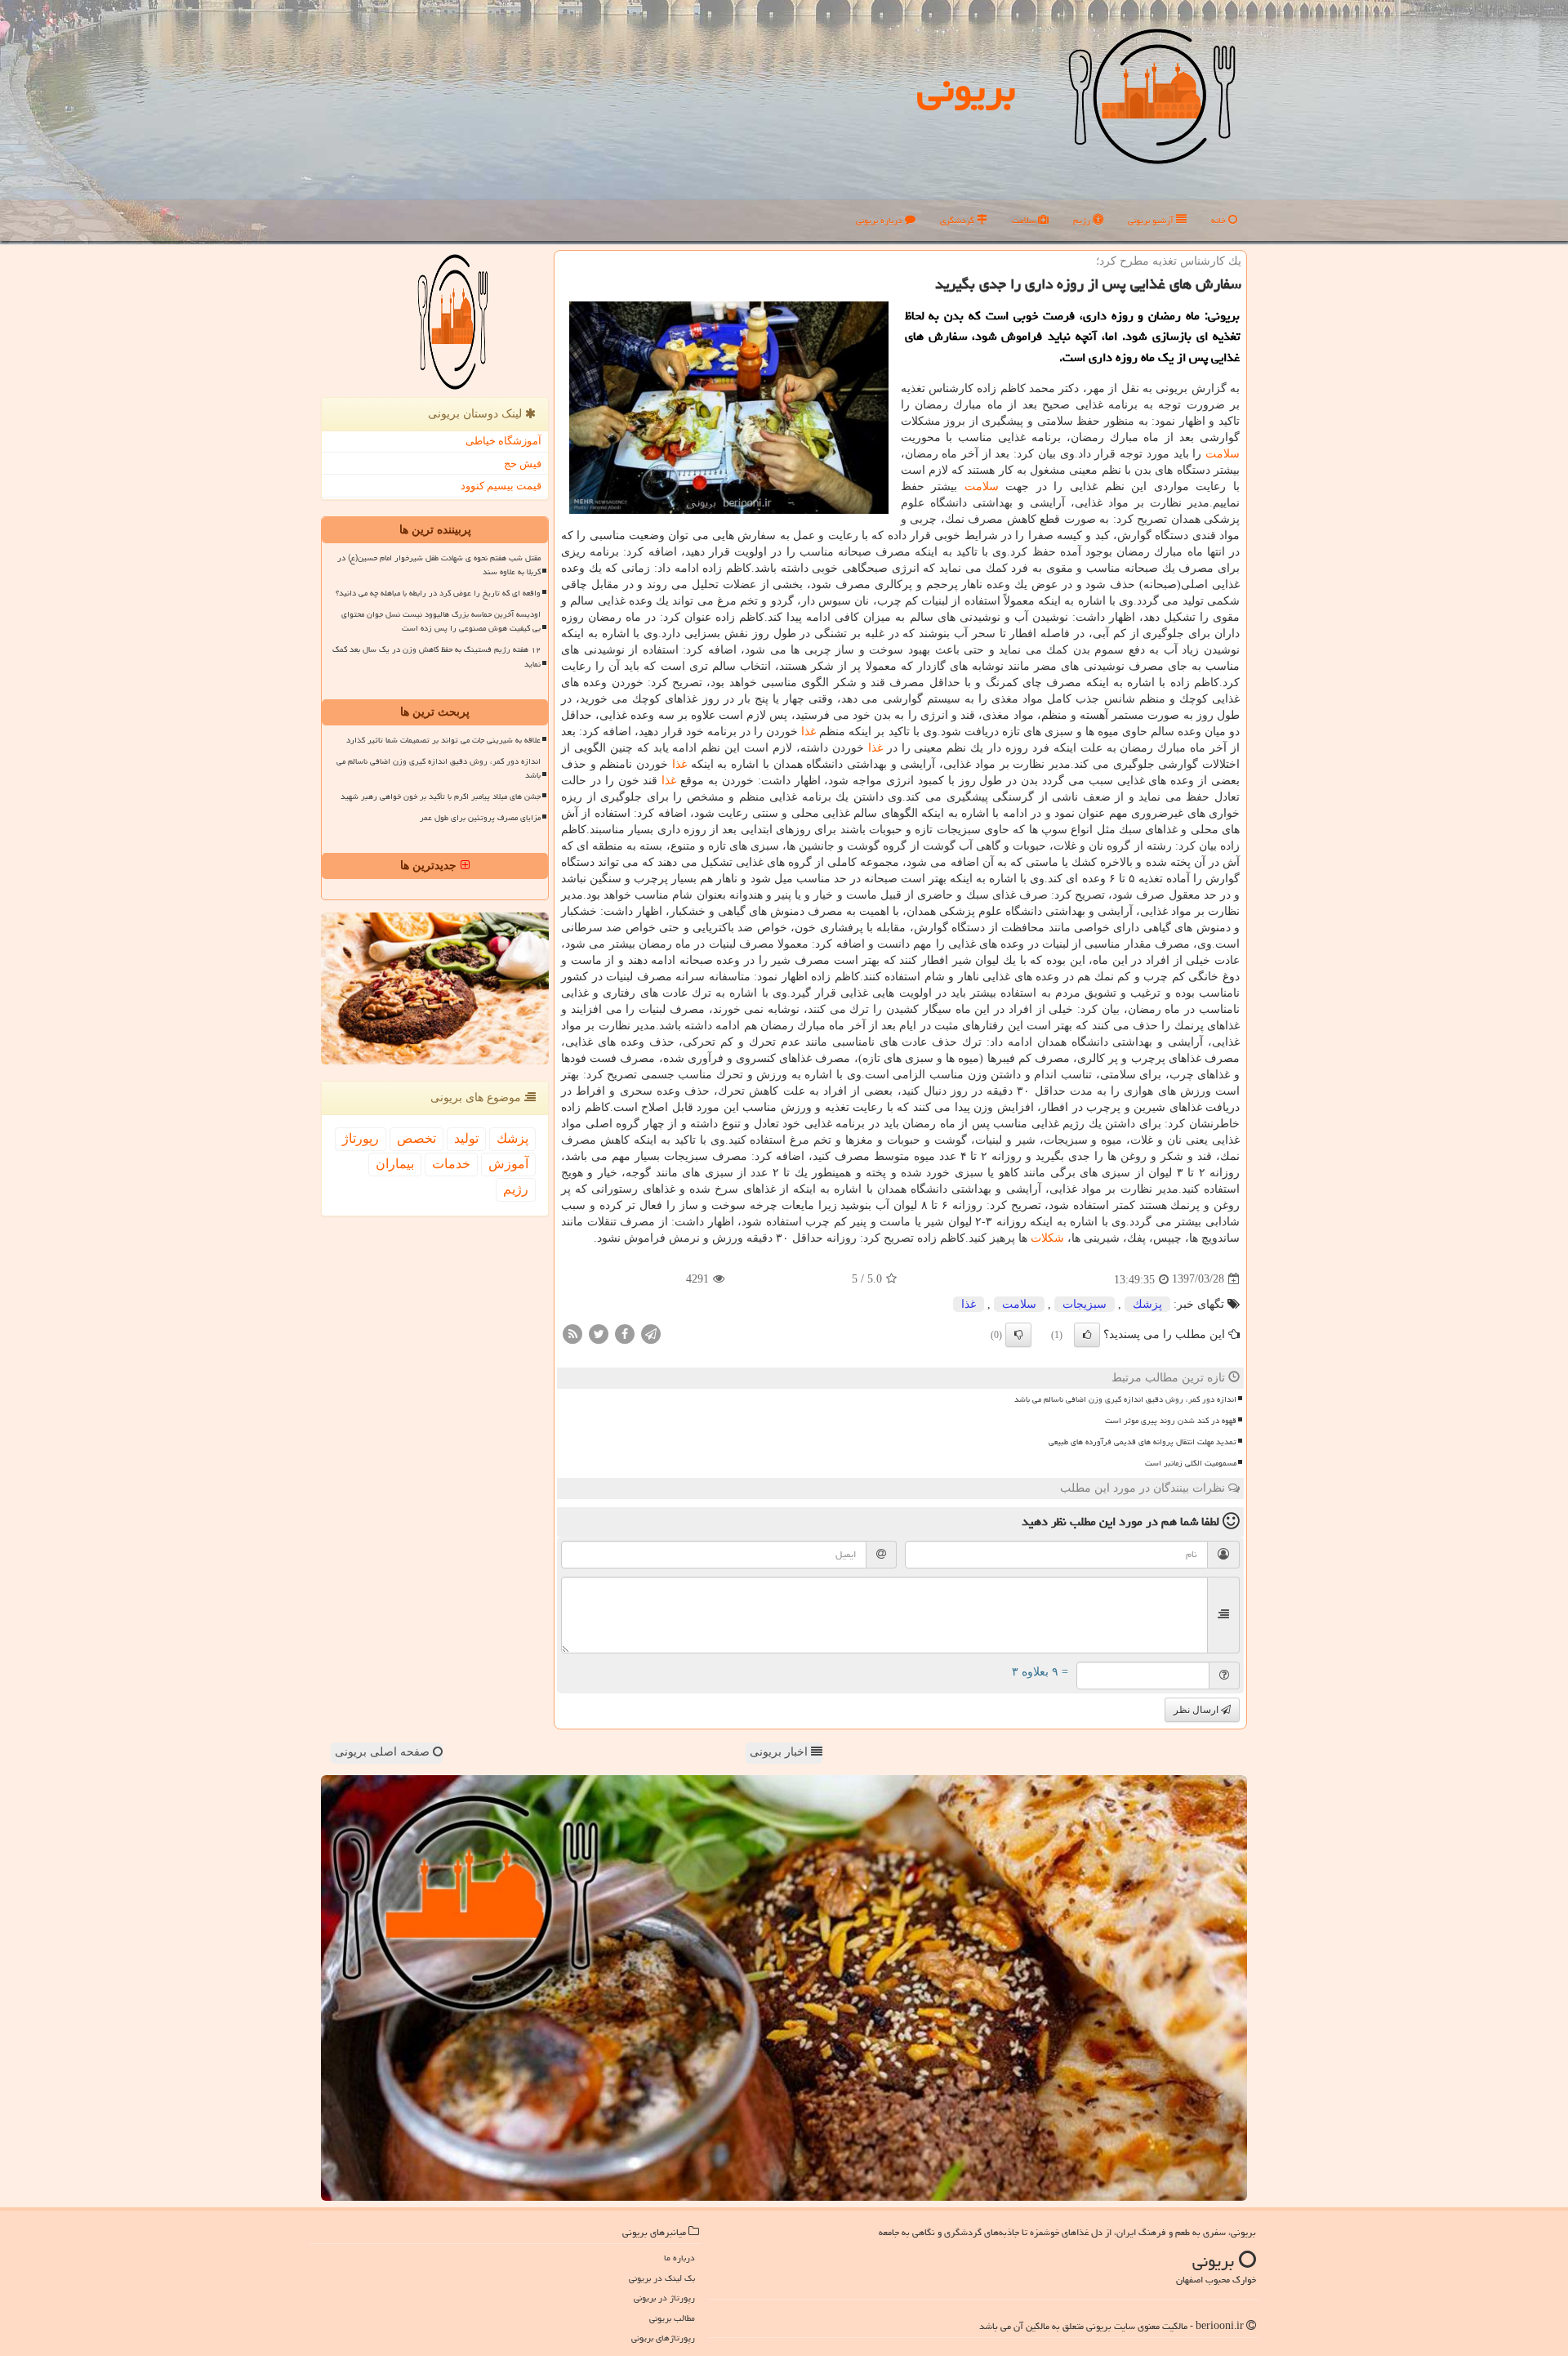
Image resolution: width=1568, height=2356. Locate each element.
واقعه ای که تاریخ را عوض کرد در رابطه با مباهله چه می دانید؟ (438, 593)
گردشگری (958, 220)
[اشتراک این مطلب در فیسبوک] (625, 1333)
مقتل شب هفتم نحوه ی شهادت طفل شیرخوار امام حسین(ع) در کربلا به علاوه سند (439, 565)
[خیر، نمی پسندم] (1018, 1335)
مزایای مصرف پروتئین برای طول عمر (480, 818)
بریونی (966, 89)
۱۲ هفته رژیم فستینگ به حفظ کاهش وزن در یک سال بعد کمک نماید (437, 656)
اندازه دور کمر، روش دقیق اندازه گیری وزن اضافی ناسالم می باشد (1125, 1399)
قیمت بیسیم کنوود (501, 486)
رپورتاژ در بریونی (664, 2298)
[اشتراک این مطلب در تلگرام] (651, 1333)
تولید (466, 1138)
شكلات (1047, 1238)
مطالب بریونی (672, 2318)
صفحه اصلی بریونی (384, 1752)
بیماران (395, 1164)
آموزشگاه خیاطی (503, 441)
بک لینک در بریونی (662, 2278)
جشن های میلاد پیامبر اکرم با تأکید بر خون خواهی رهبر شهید (441, 796)
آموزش (508, 1164)
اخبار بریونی (780, 1752)
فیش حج (523, 464)
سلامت (1025, 220)
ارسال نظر (1197, 1710)
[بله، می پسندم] (1087, 1335)
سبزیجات (1085, 1304)
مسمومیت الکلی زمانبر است (1191, 1463)
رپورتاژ (361, 1138)
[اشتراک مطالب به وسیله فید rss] (572, 1333)
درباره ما (679, 2258)
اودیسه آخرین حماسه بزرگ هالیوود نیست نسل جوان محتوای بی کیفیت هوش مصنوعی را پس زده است (441, 621)
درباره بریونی (880, 220)
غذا (808, 732)
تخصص (416, 1138)
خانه (1220, 220)
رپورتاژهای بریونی (663, 2338)
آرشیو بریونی (1152, 220)
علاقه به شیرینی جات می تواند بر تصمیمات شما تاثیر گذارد (443, 740)
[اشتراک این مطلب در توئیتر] (599, 1333)
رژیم (1083, 220)
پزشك (1147, 1304)
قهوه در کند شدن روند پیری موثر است (1171, 1421)
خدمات (451, 1164)
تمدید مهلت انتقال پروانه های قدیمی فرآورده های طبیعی (1143, 1442)
